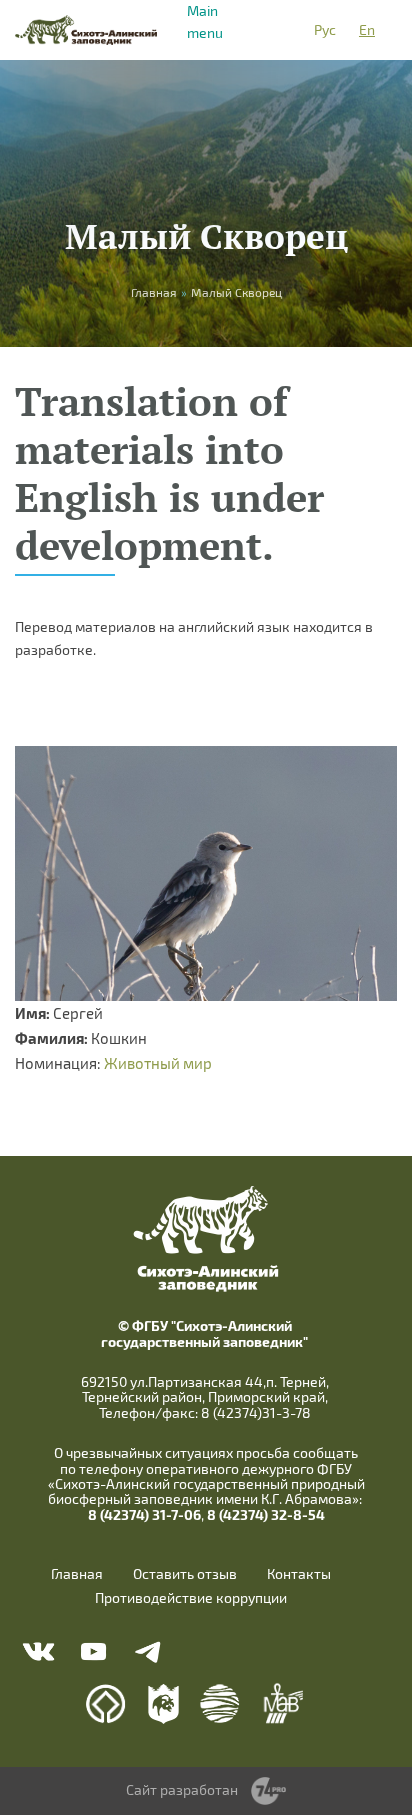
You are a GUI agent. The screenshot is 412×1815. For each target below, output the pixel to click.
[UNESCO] (106, 1704)
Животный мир (158, 1063)
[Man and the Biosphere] (283, 1703)
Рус (325, 29)
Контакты (299, 1574)
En (367, 29)
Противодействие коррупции (191, 1598)
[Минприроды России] (220, 1703)
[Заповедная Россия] (163, 1704)
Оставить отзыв (185, 1574)
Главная (77, 1574)
